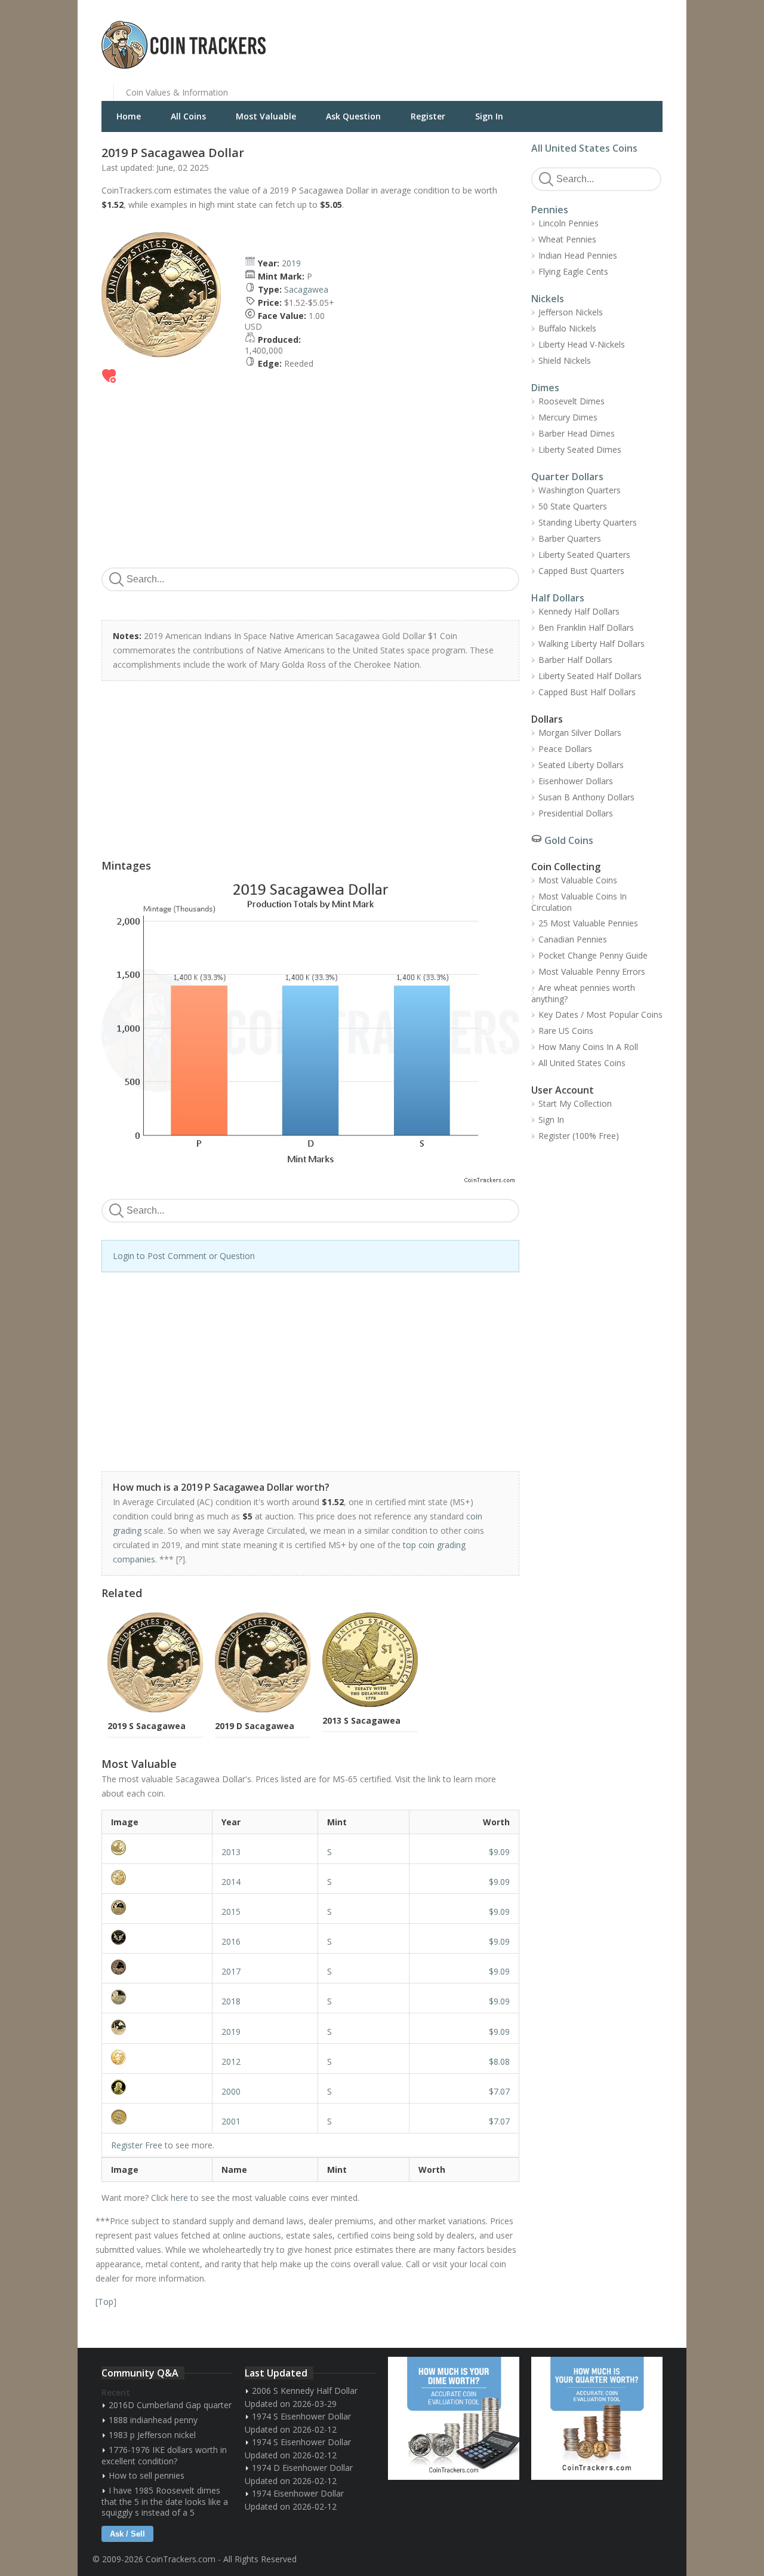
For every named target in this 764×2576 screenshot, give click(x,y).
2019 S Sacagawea (147, 1726)
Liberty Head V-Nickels (582, 344)
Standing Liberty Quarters (588, 522)
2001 (231, 2121)
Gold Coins (569, 840)
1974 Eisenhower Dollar (298, 2493)
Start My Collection (575, 1103)
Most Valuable (266, 116)
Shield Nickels (565, 360)
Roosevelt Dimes (572, 401)
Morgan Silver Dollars (580, 733)
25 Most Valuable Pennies (588, 923)
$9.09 (499, 1852)
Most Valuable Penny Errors (592, 971)
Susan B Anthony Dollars (586, 797)
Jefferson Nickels (571, 312)
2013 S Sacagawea (361, 1720)
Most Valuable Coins (578, 880)
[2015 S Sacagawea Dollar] (157, 1907)
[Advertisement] (528, 36)
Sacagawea (306, 289)
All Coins (188, 116)
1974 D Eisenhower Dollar (302, 2468)
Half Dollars (558, 598)
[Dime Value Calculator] (454, 2418)
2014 (231, 1882)
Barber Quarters (570, 538)
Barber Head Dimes (577, 433)
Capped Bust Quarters (581, 571)
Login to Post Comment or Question (184, 1256)
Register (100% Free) (579, 1136)
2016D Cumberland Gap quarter (170, 2405)
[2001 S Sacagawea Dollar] (157, 2117)
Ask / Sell (127, 2534)
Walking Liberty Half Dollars (592, 644)
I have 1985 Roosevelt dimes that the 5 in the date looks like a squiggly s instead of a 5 (165, 2501)
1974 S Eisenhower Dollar (301, 2416)
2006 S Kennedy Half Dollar (305, 2391)
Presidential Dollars (576, 813)
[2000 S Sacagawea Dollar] (157, 2087)
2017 (231, 1971)
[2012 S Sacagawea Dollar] (157, 2057)
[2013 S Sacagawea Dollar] (157, 1848)
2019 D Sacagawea (255, 1726)
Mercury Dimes (568, 417)
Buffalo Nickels (567, 328)
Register (428, 116)
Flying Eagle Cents (573, 271)
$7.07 (499, 2091)
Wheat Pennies (567, 239)
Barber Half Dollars (575, 660)
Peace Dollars (565, 749)
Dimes (545, 388)
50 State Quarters (573, 506)
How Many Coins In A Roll (588, 1047)
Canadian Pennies (573, 939)
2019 (291, 263)
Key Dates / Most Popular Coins (600, 1014)
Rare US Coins (566, 1031)
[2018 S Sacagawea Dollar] (157, 1997)
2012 (231, 2061)
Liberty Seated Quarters (584, 555)
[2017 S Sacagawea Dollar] (157, 1967)
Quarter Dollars (567, 477)
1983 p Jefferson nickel (152, 2435)
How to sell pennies (147, 2475)
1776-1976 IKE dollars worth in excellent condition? (164, 2455)
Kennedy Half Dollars (579, 611)
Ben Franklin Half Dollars (586, 627)
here (179, 2198)
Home (129, 116)
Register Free (137, 2145)
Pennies (550, 210)
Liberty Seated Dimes (580, 449)
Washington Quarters (580, 490)
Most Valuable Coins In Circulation (579, 902)
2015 (231, 1912)
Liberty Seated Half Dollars (590, 676)
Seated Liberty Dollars (581, 765)
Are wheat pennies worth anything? (583, 993)
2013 (231, 1852)
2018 (231, 2001)
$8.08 (499, 2061)
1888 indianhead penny (153, 2420)
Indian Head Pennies (578, 255)
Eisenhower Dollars (576, 781)
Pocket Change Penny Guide (593, 955)
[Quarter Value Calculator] (597, 2418)
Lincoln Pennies (569, 223)
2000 (231, 2091)
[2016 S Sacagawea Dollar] (157, 1937)
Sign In (489, 116)
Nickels (548, 299)
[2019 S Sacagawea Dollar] (157, 2027)
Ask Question (353, 116)
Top (106, 2302)
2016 (231, 1941)
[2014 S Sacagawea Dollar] (157, 1877)
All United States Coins (584, 148)
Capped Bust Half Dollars (587, 692)
